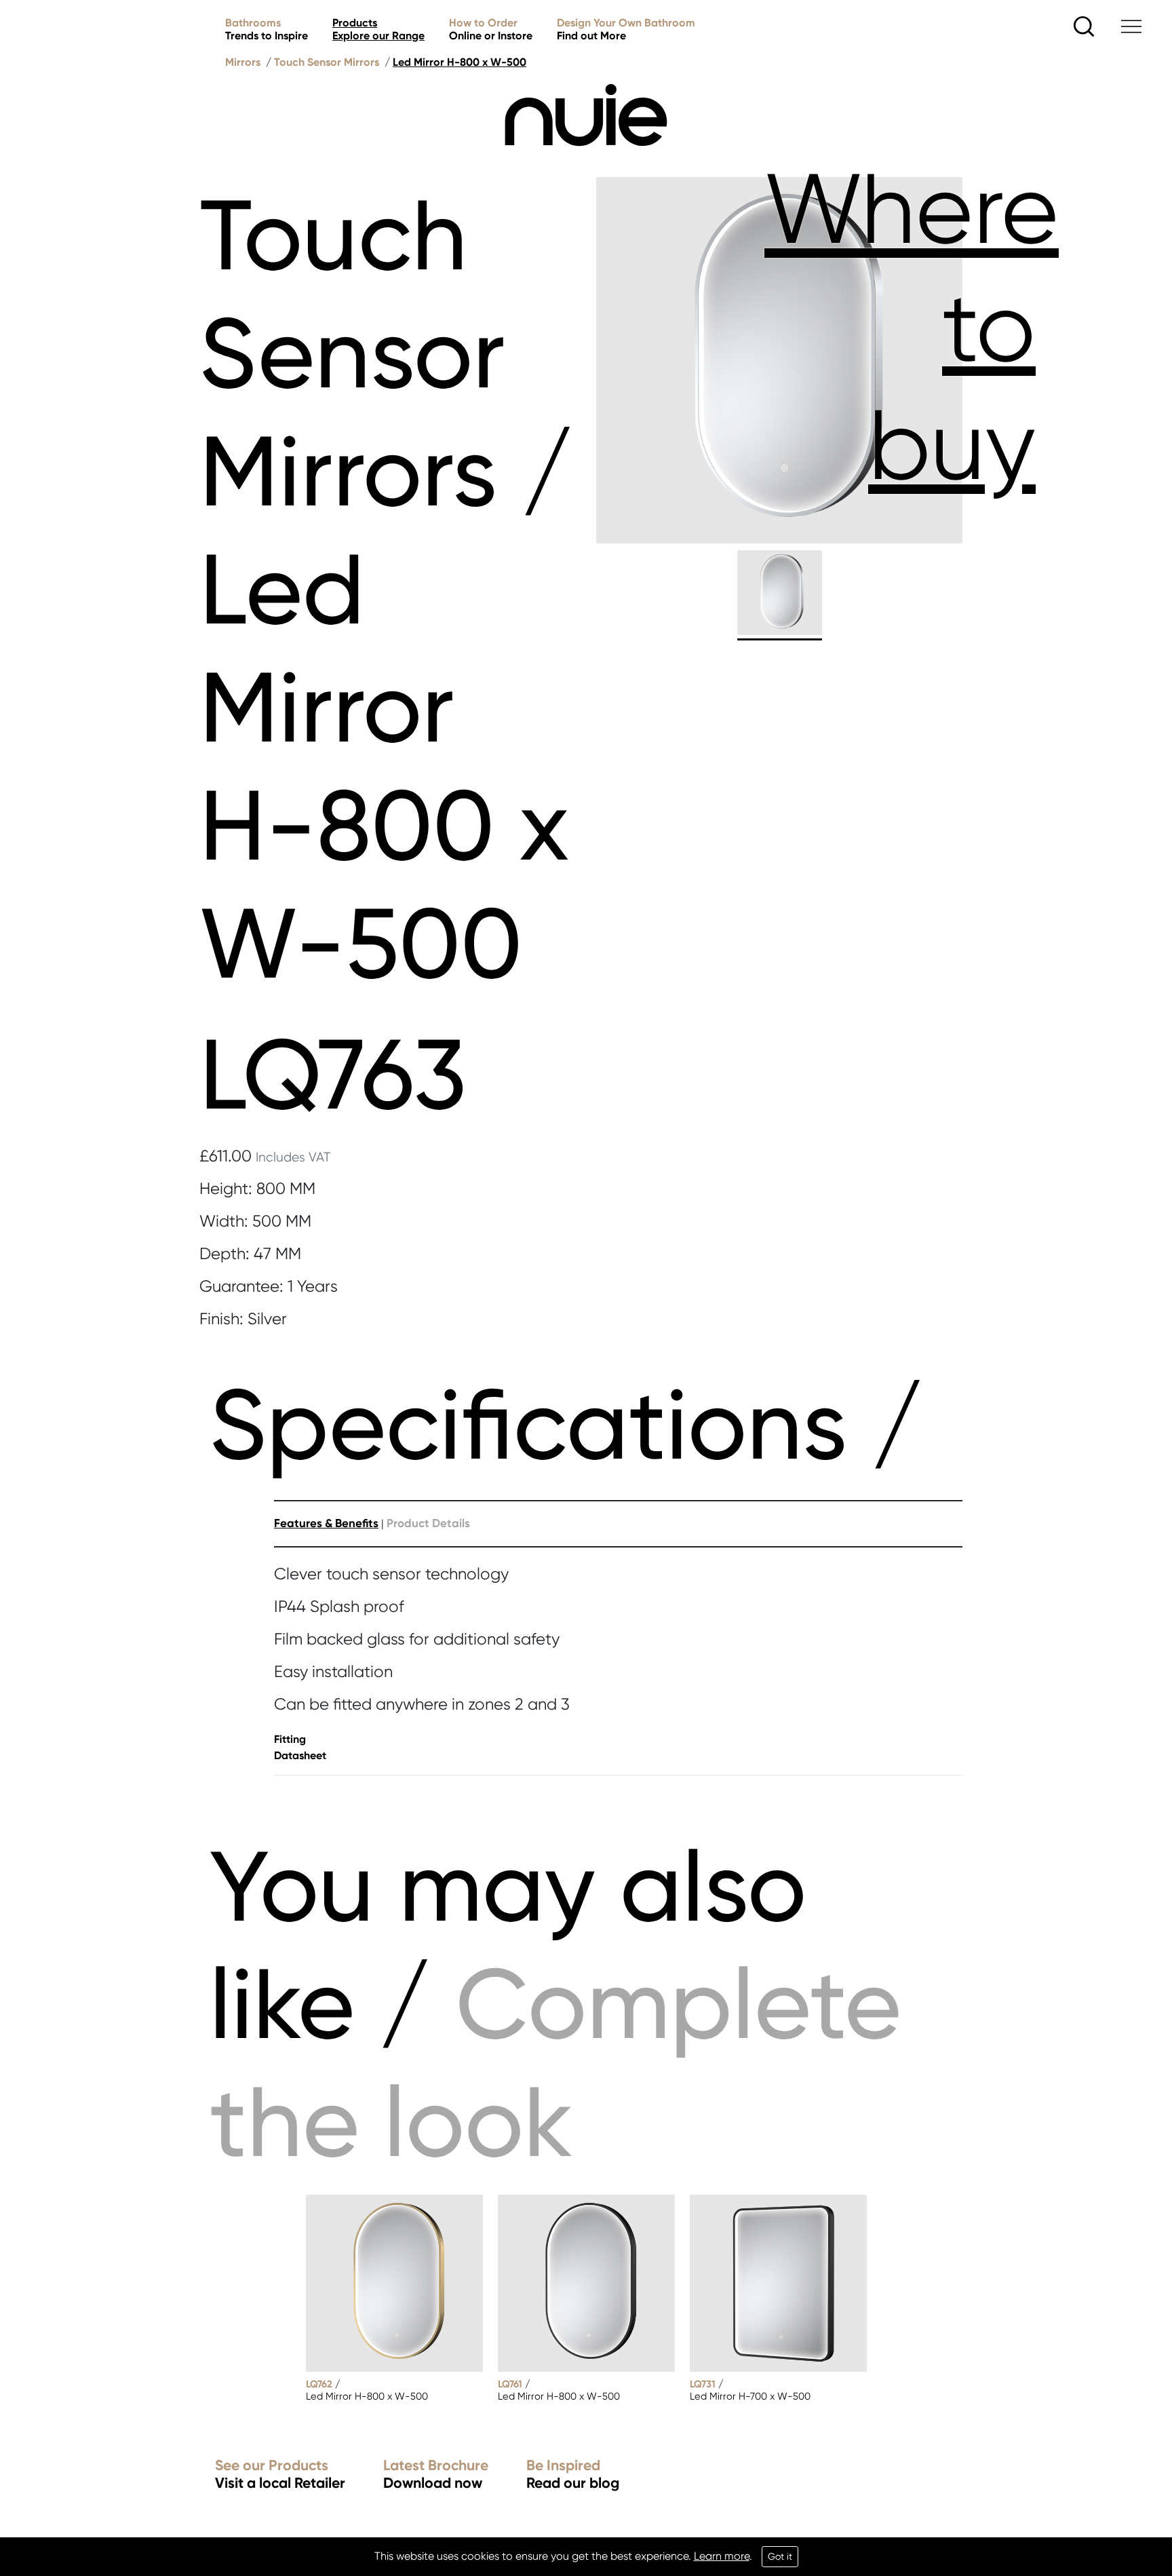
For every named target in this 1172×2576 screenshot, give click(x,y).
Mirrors (243, 62)
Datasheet (300, 1755)
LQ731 (703, 2384)
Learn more (722, 2556)
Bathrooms (267, 29)
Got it (780, 2556)
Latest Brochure (436, 2475)
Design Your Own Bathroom (626, 29)
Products (378, 29)
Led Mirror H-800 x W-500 (460, 62)
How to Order (491, 29)
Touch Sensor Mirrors (327, 62)
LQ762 (319, 2384)
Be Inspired (573, 2475)
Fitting (290, 1739)
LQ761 (510, 2384)
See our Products (280, 2475)
